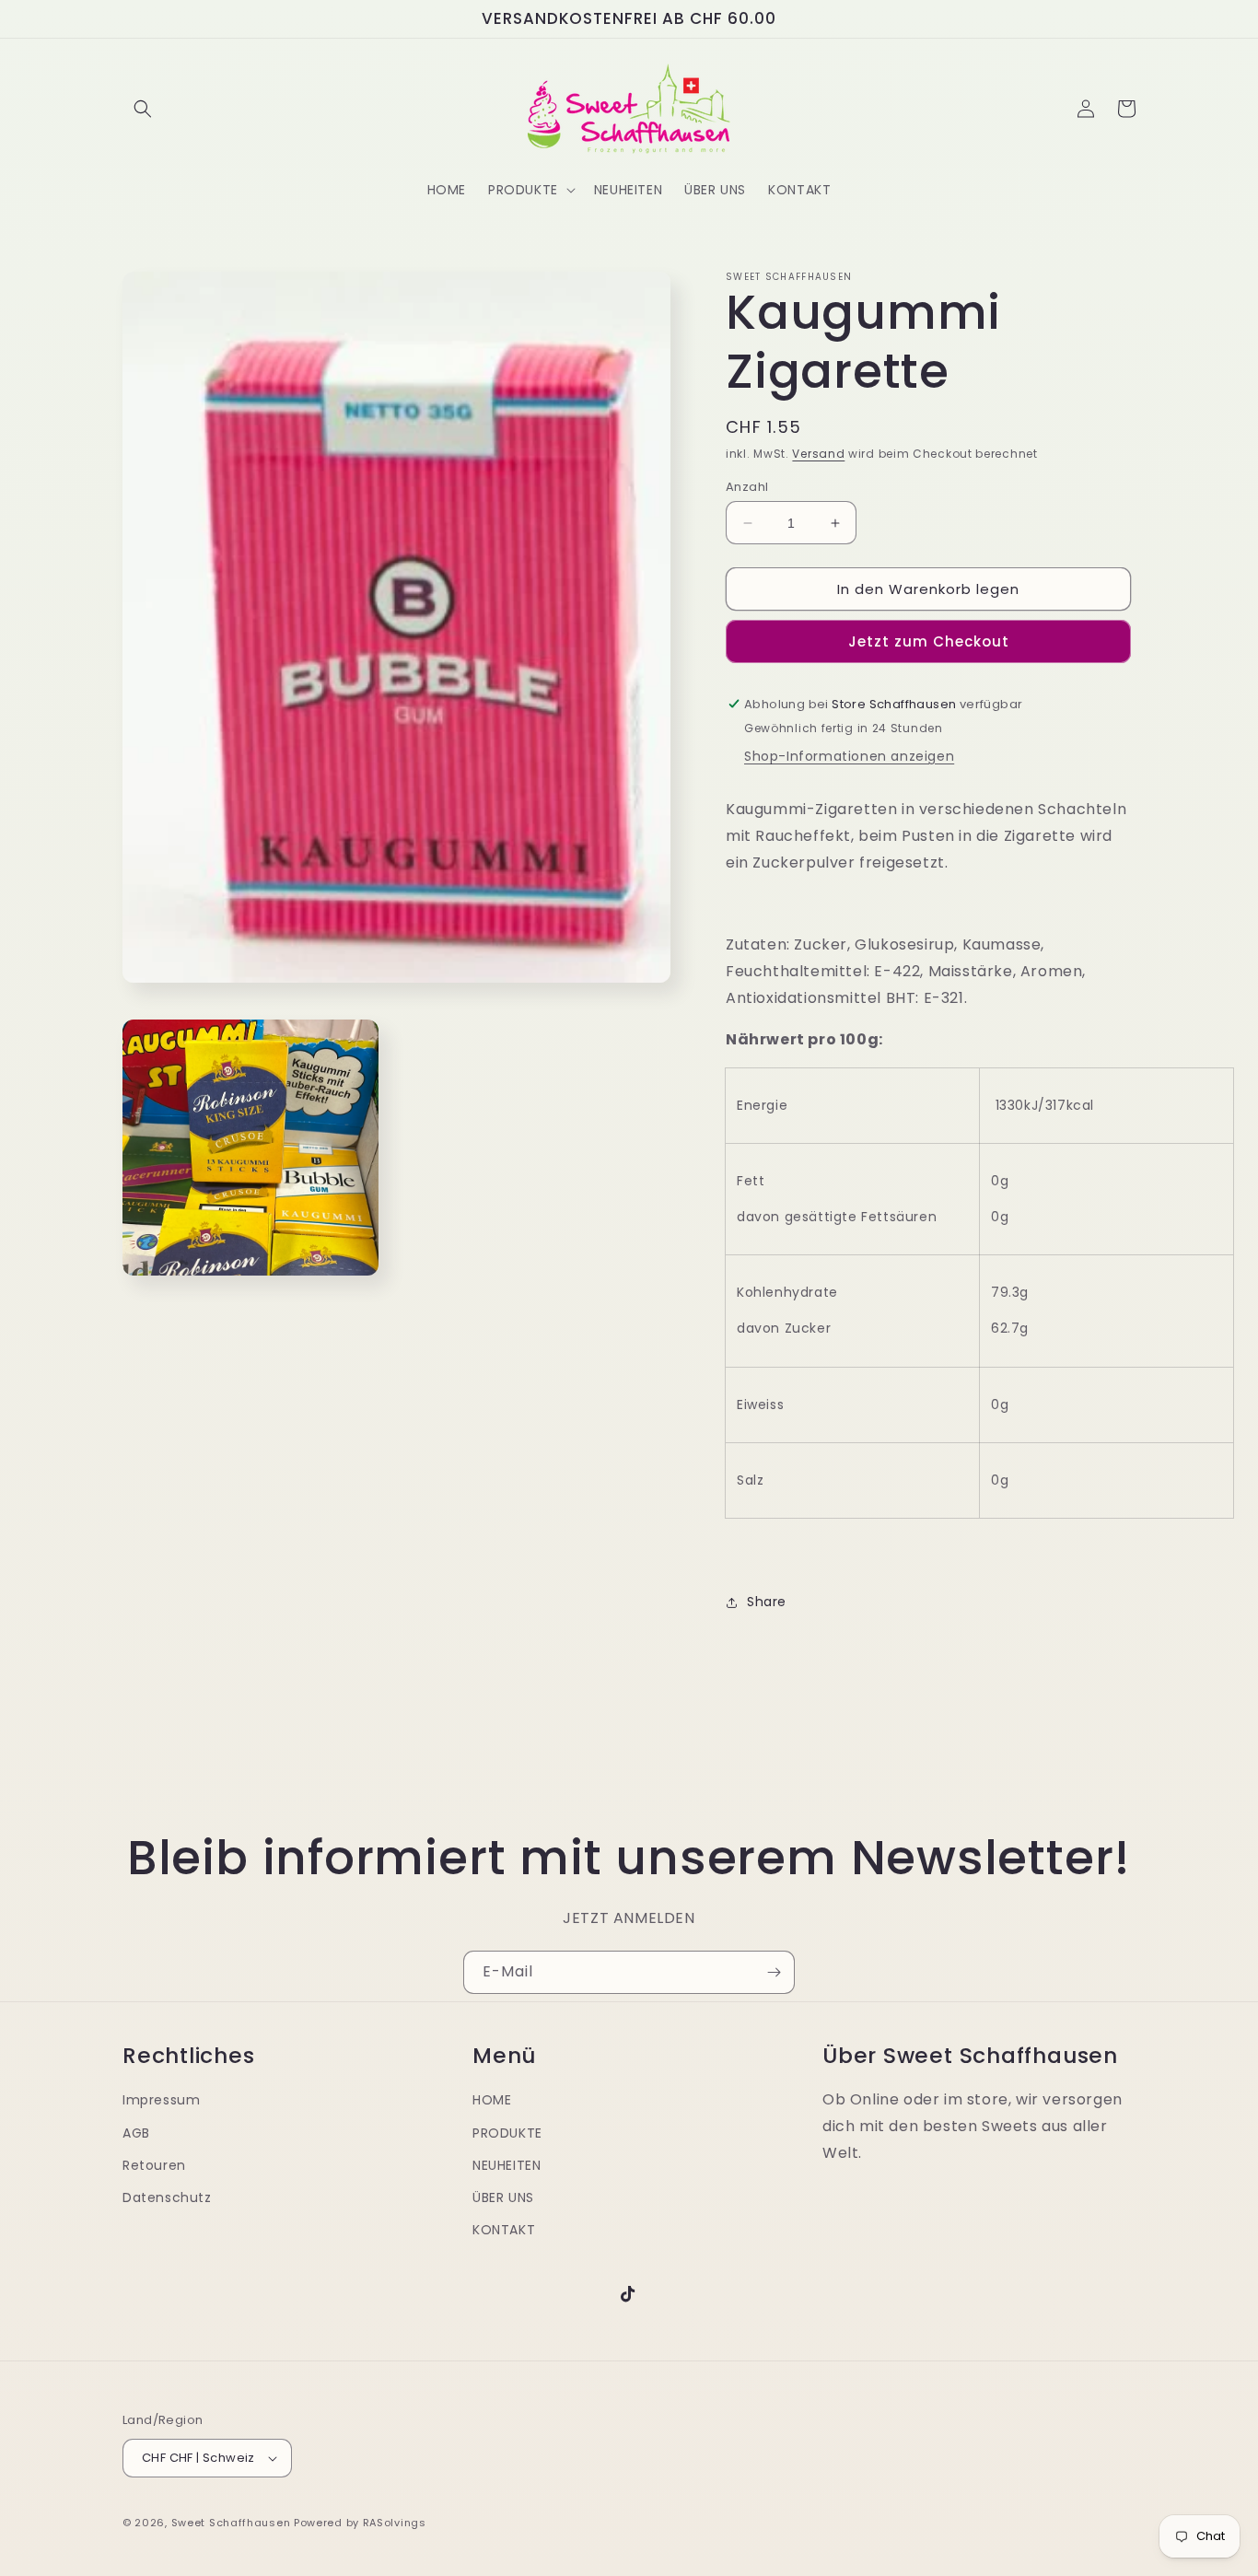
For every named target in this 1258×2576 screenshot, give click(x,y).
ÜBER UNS (503, 2197)
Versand (818, 454)
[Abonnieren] (774, 1972)
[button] (143, 109)
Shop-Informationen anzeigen (849, 756)
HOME (492, 2100)
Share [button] (767, 1602)
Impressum (161, 2100)
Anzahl (747, 487)
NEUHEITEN (507, 2165)
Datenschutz (167, 2197)
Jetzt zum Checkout (929, 641)
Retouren (154, 2165)
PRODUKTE (507, 2133)
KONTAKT (504, 2230)
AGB (136, 2133)
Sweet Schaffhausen (231, 2523)
